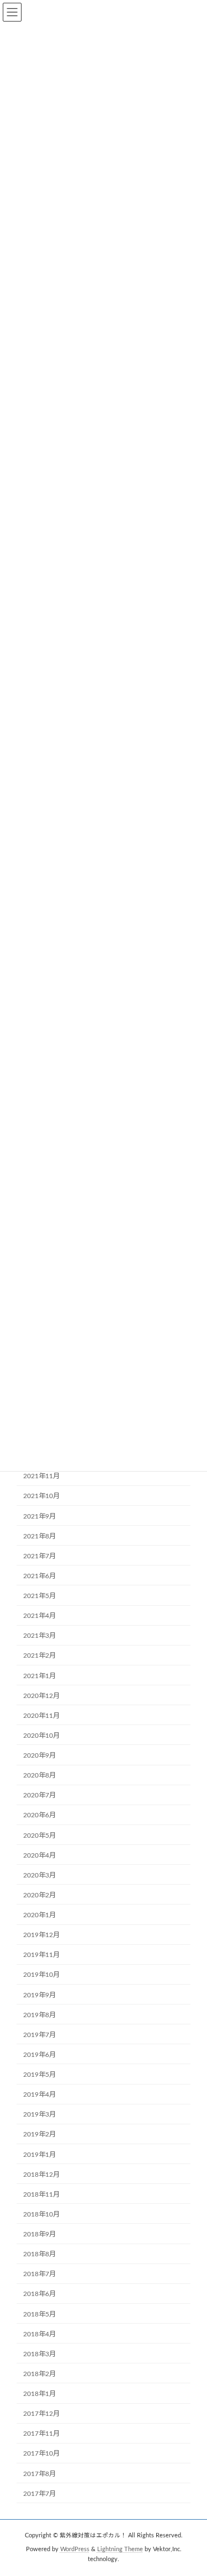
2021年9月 (39, 1516)
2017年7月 (39, 2494)
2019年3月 (39, 2115)
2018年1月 (39, 2394)
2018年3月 (39, 2354)
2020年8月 (39, 1776)
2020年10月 (41, 1736)
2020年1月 (39, 1916)
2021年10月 (41, 1496)
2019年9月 (39, 1995)
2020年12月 (41, 1696)
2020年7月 (39, 1796)
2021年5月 (39, 1596)
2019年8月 (39, 2015)
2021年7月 (39, 1556)
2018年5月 (39, 2314)
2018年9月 (39, 2235)
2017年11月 (41, 2434)
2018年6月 (39, 2294)
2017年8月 (39, 2474)
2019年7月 (39, 2035)
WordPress (75, 2549)
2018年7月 (39, 2275)
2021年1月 (39, 1676)
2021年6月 (39, 1576)
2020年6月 (39, 1816)
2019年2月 (39, 2135)
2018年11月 (41, 2194)
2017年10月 (41, 2454)
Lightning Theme (120, 2549)
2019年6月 (39, 2055)
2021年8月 (39, 1536)
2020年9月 (39, 1756)
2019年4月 (39, 2095)
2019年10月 (41, 1975)
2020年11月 (41, 1716)
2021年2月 (39, 1656)
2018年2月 (39, 2374)
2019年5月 (39, 2075)
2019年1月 (39, 2155)
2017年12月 (41, 2414)
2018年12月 (41, 2175)
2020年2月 (39, 1895)
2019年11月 (41, 1955)
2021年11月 (41, 1477)
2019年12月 (41, 1935)
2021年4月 (39, 1616)
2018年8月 (39, 2255)
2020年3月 (39, 1875)
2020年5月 (39, 1836)
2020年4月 (39, 1855)
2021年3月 (39, 1636)
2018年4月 (39, 2334)
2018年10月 (41, 2214)
